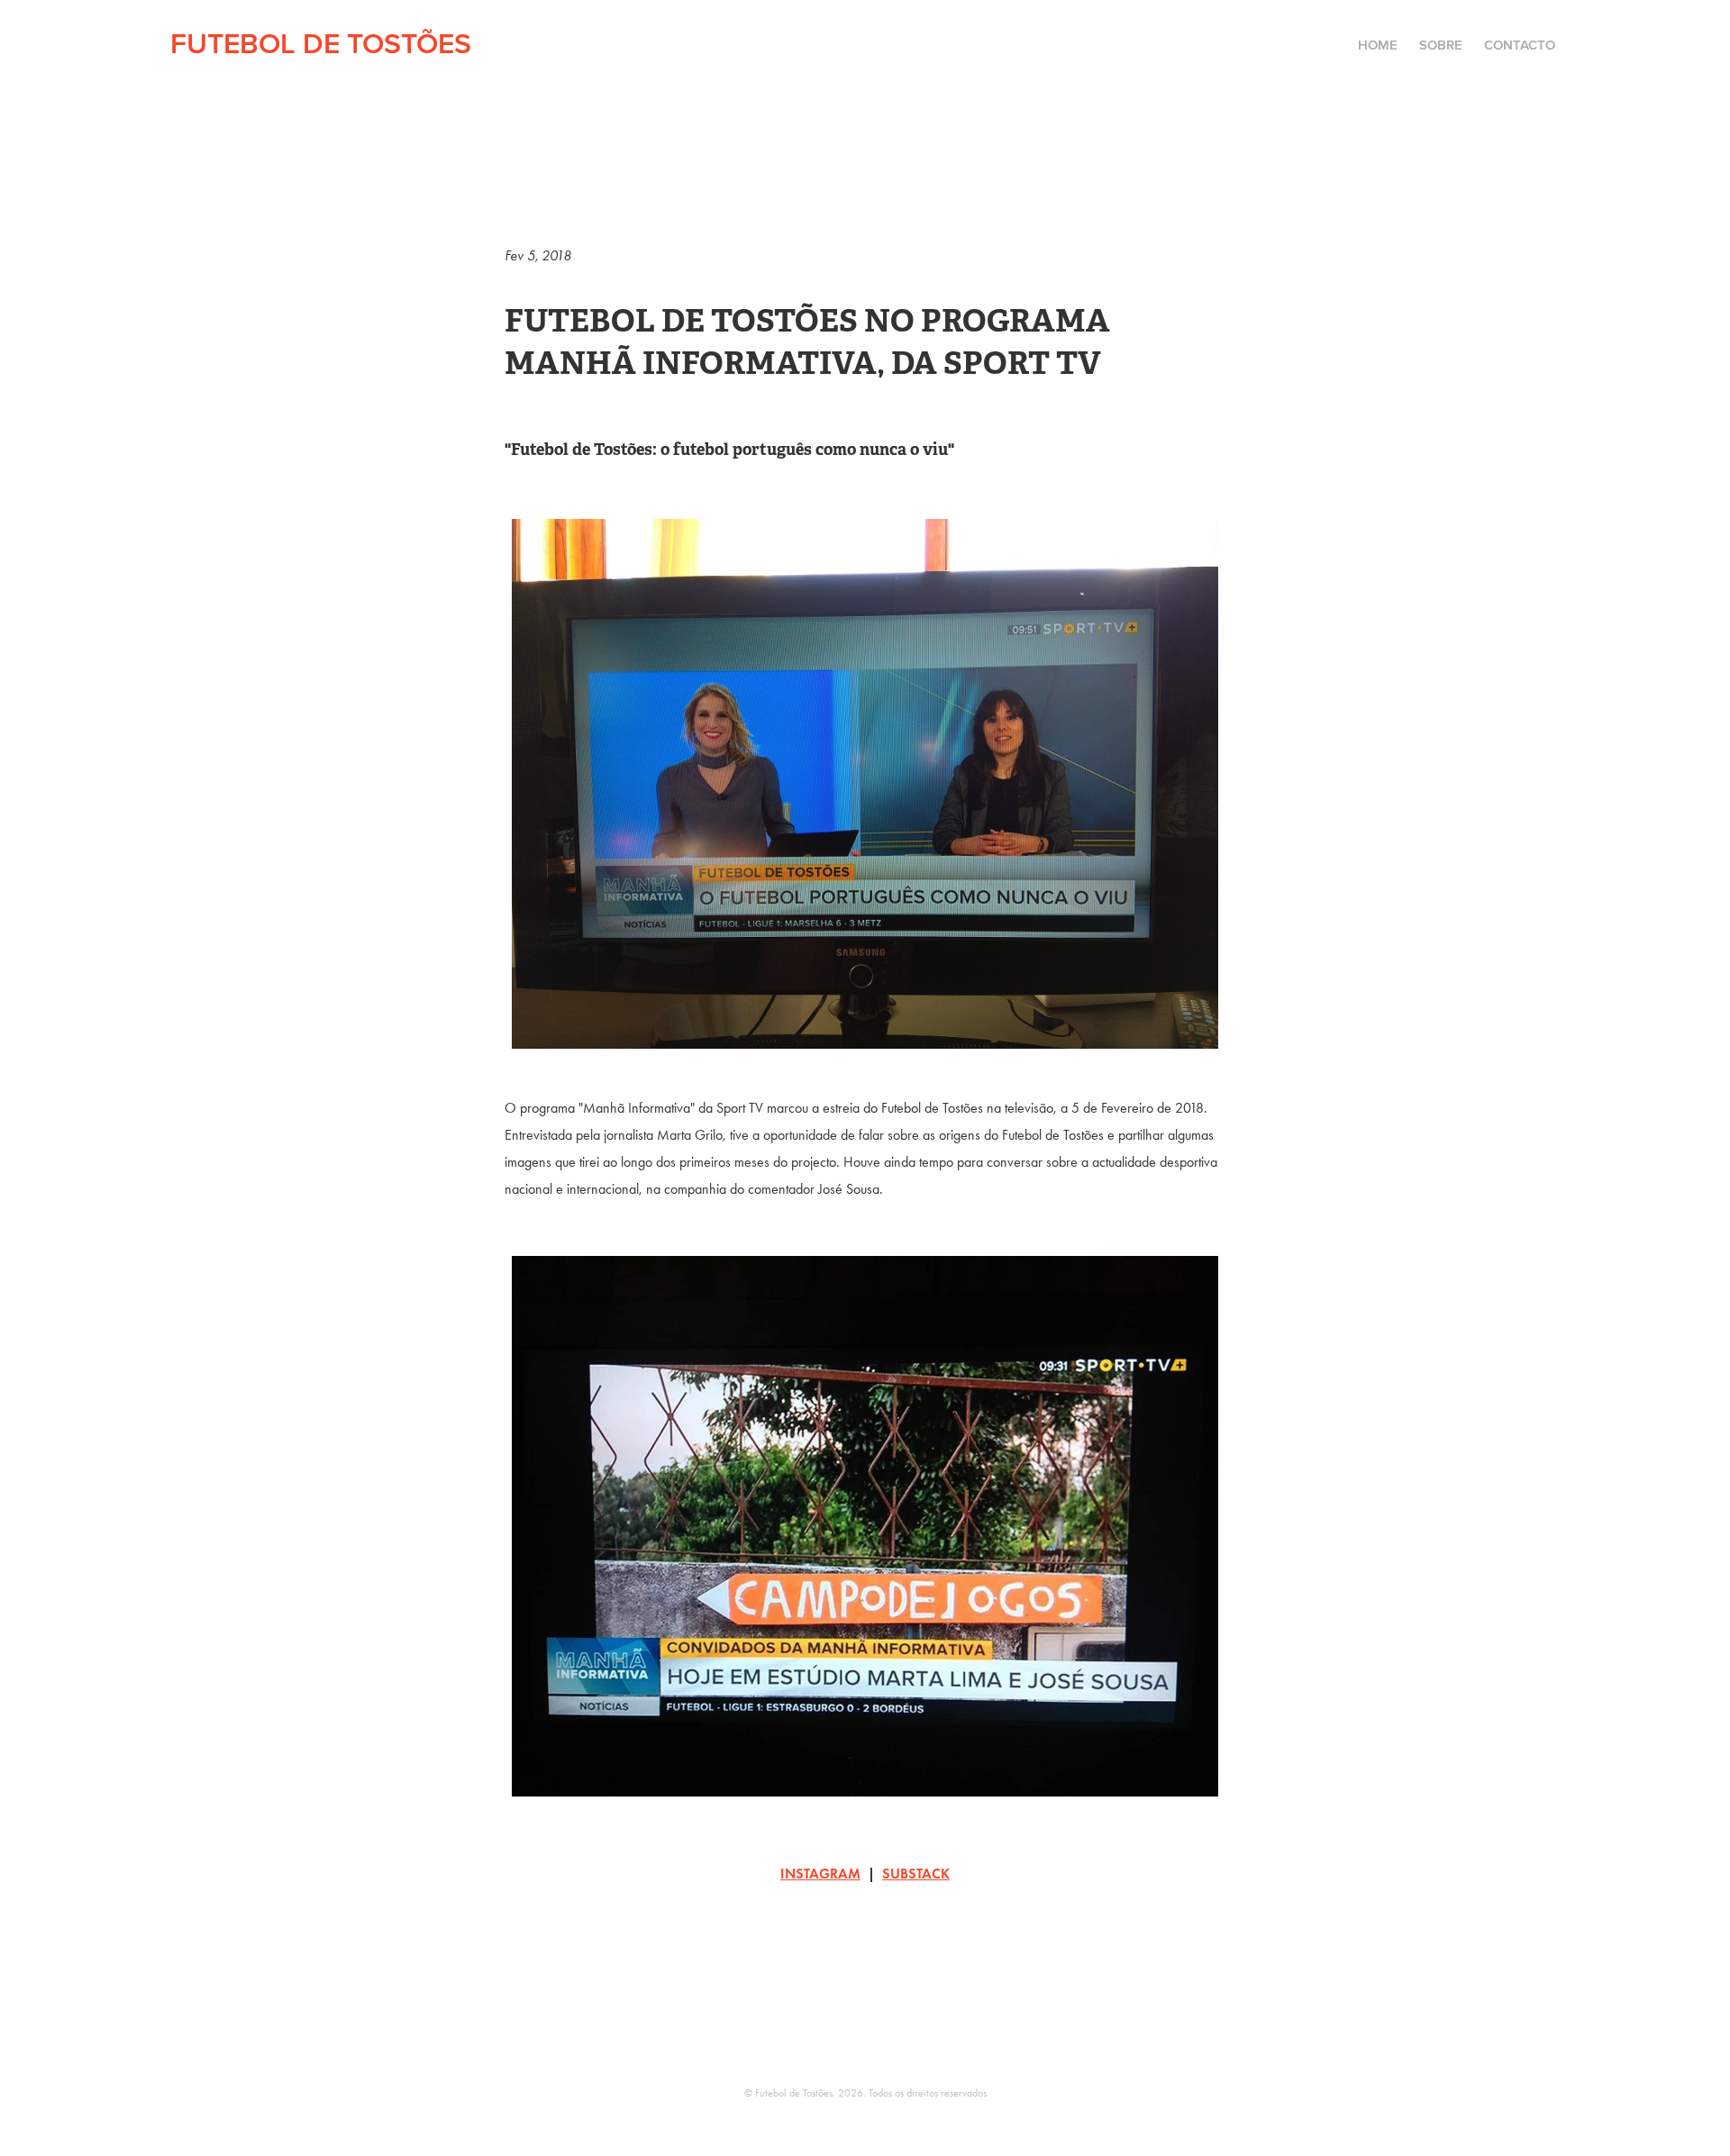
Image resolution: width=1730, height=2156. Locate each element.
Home (1378, 45)
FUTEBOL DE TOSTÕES (321, 42)
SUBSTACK (916, 1874)
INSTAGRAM (820, 1874)
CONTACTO (1520, 45)
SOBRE (1441, 45)
